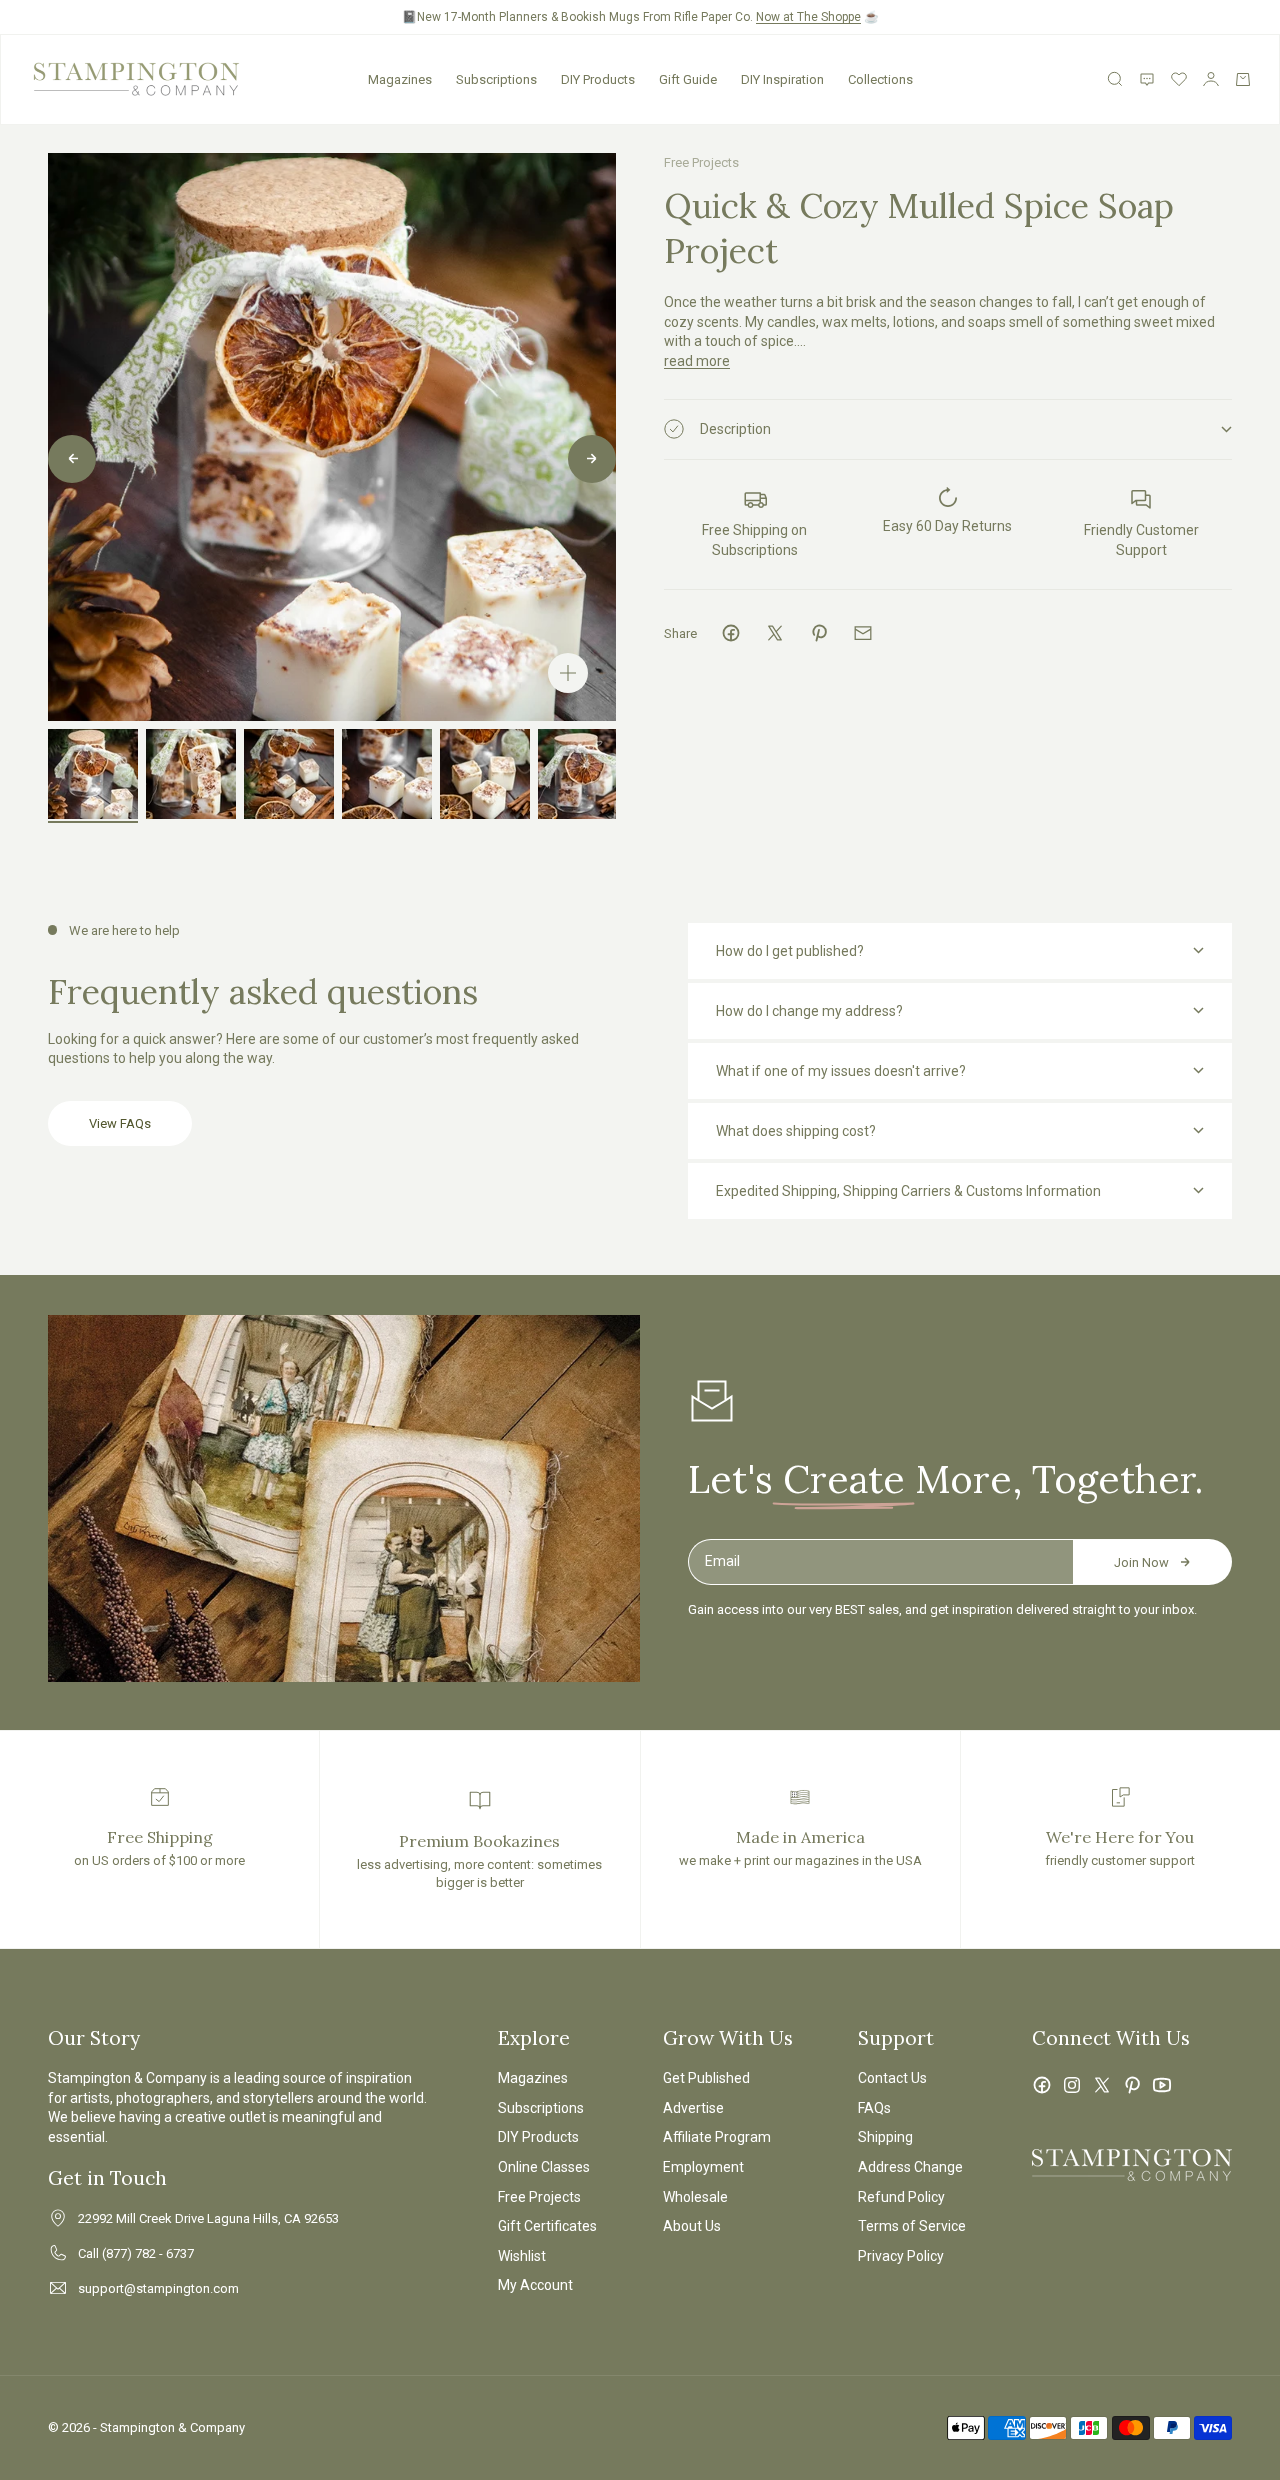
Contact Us (892, 2078)
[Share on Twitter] (775, 633)
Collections (880, 79)
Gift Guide (688, 79)
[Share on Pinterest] (819, 633)
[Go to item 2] (191, 774)
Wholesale (695, 2197)
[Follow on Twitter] (1102, 2085)
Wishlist (522, 2256)
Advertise (693, 2108)
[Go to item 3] (289, 774)
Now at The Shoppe (808, 17)
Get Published (706, 2078)
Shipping (885, 2137)
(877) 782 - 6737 (148, 2253)
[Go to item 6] (583, 774)
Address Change (910, 2167)
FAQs (874, 2108)
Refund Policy (901, 2197)
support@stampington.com (158, 2288)
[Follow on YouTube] (1162, 2085)
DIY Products (598, 79)
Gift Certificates (547, 2226)
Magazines (400, 79)
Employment (703, 2167)
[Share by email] (863, 633)
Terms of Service (912, 2226)
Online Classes (544, 2167)
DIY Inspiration (782, 79)
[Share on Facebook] (731, 633)
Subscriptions (496, 79)
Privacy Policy (901, 2256)
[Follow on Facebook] (1042, 2085)
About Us (692, 2226)
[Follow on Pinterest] (1132, 2085)
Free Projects (701, 162)
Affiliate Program (717, 2137)
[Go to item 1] (93, 774)
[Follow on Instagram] (1072, 2085)
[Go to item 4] (387, 774)
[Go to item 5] (485, 774)
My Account (535, 2285)
